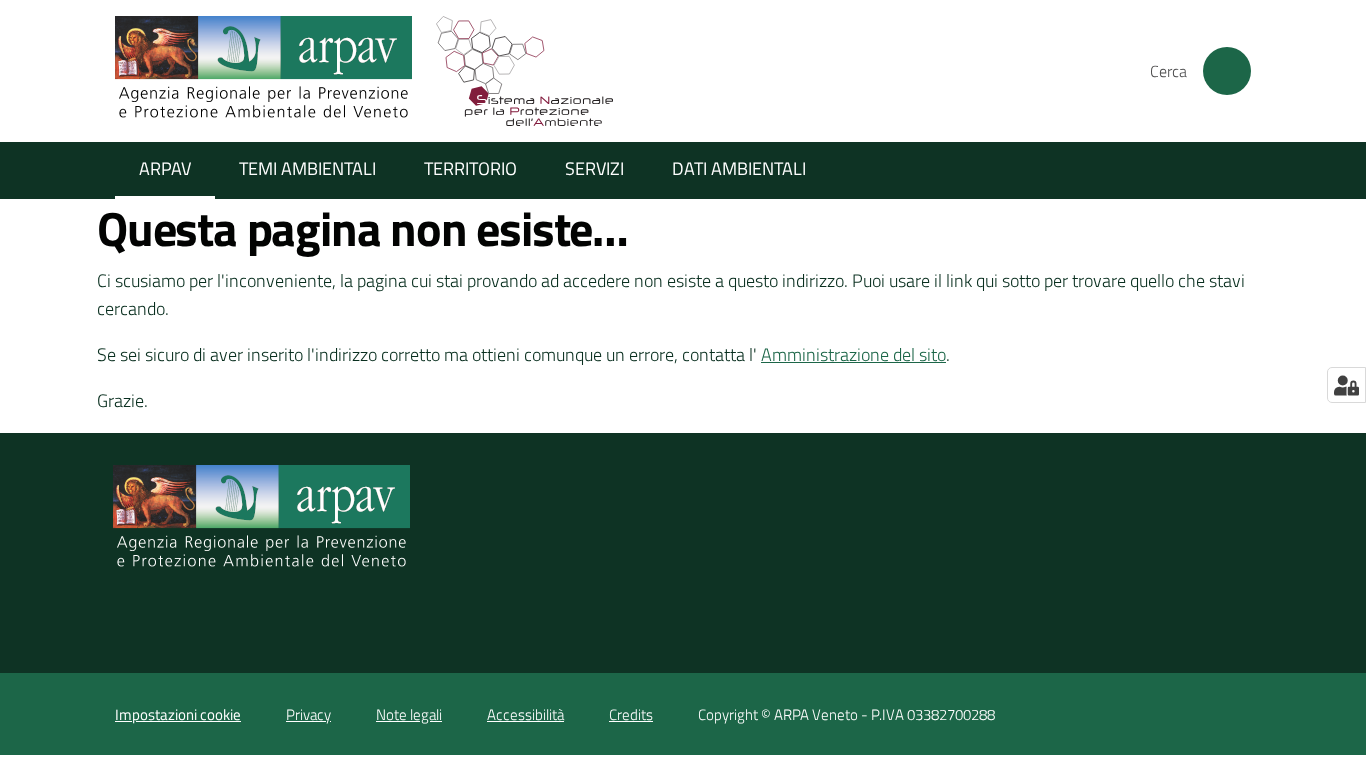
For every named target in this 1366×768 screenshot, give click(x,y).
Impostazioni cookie (178, 714)
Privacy (308, 714)
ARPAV (165, 168)
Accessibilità (525, 714)
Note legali (409, 714)
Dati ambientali (739, 168)
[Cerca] (1227, 71)
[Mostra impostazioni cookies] (1346, 385)
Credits (631, 714)
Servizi (594, 168)
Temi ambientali (307, 168)
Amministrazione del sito (853, 354)
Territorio (470, 168)
